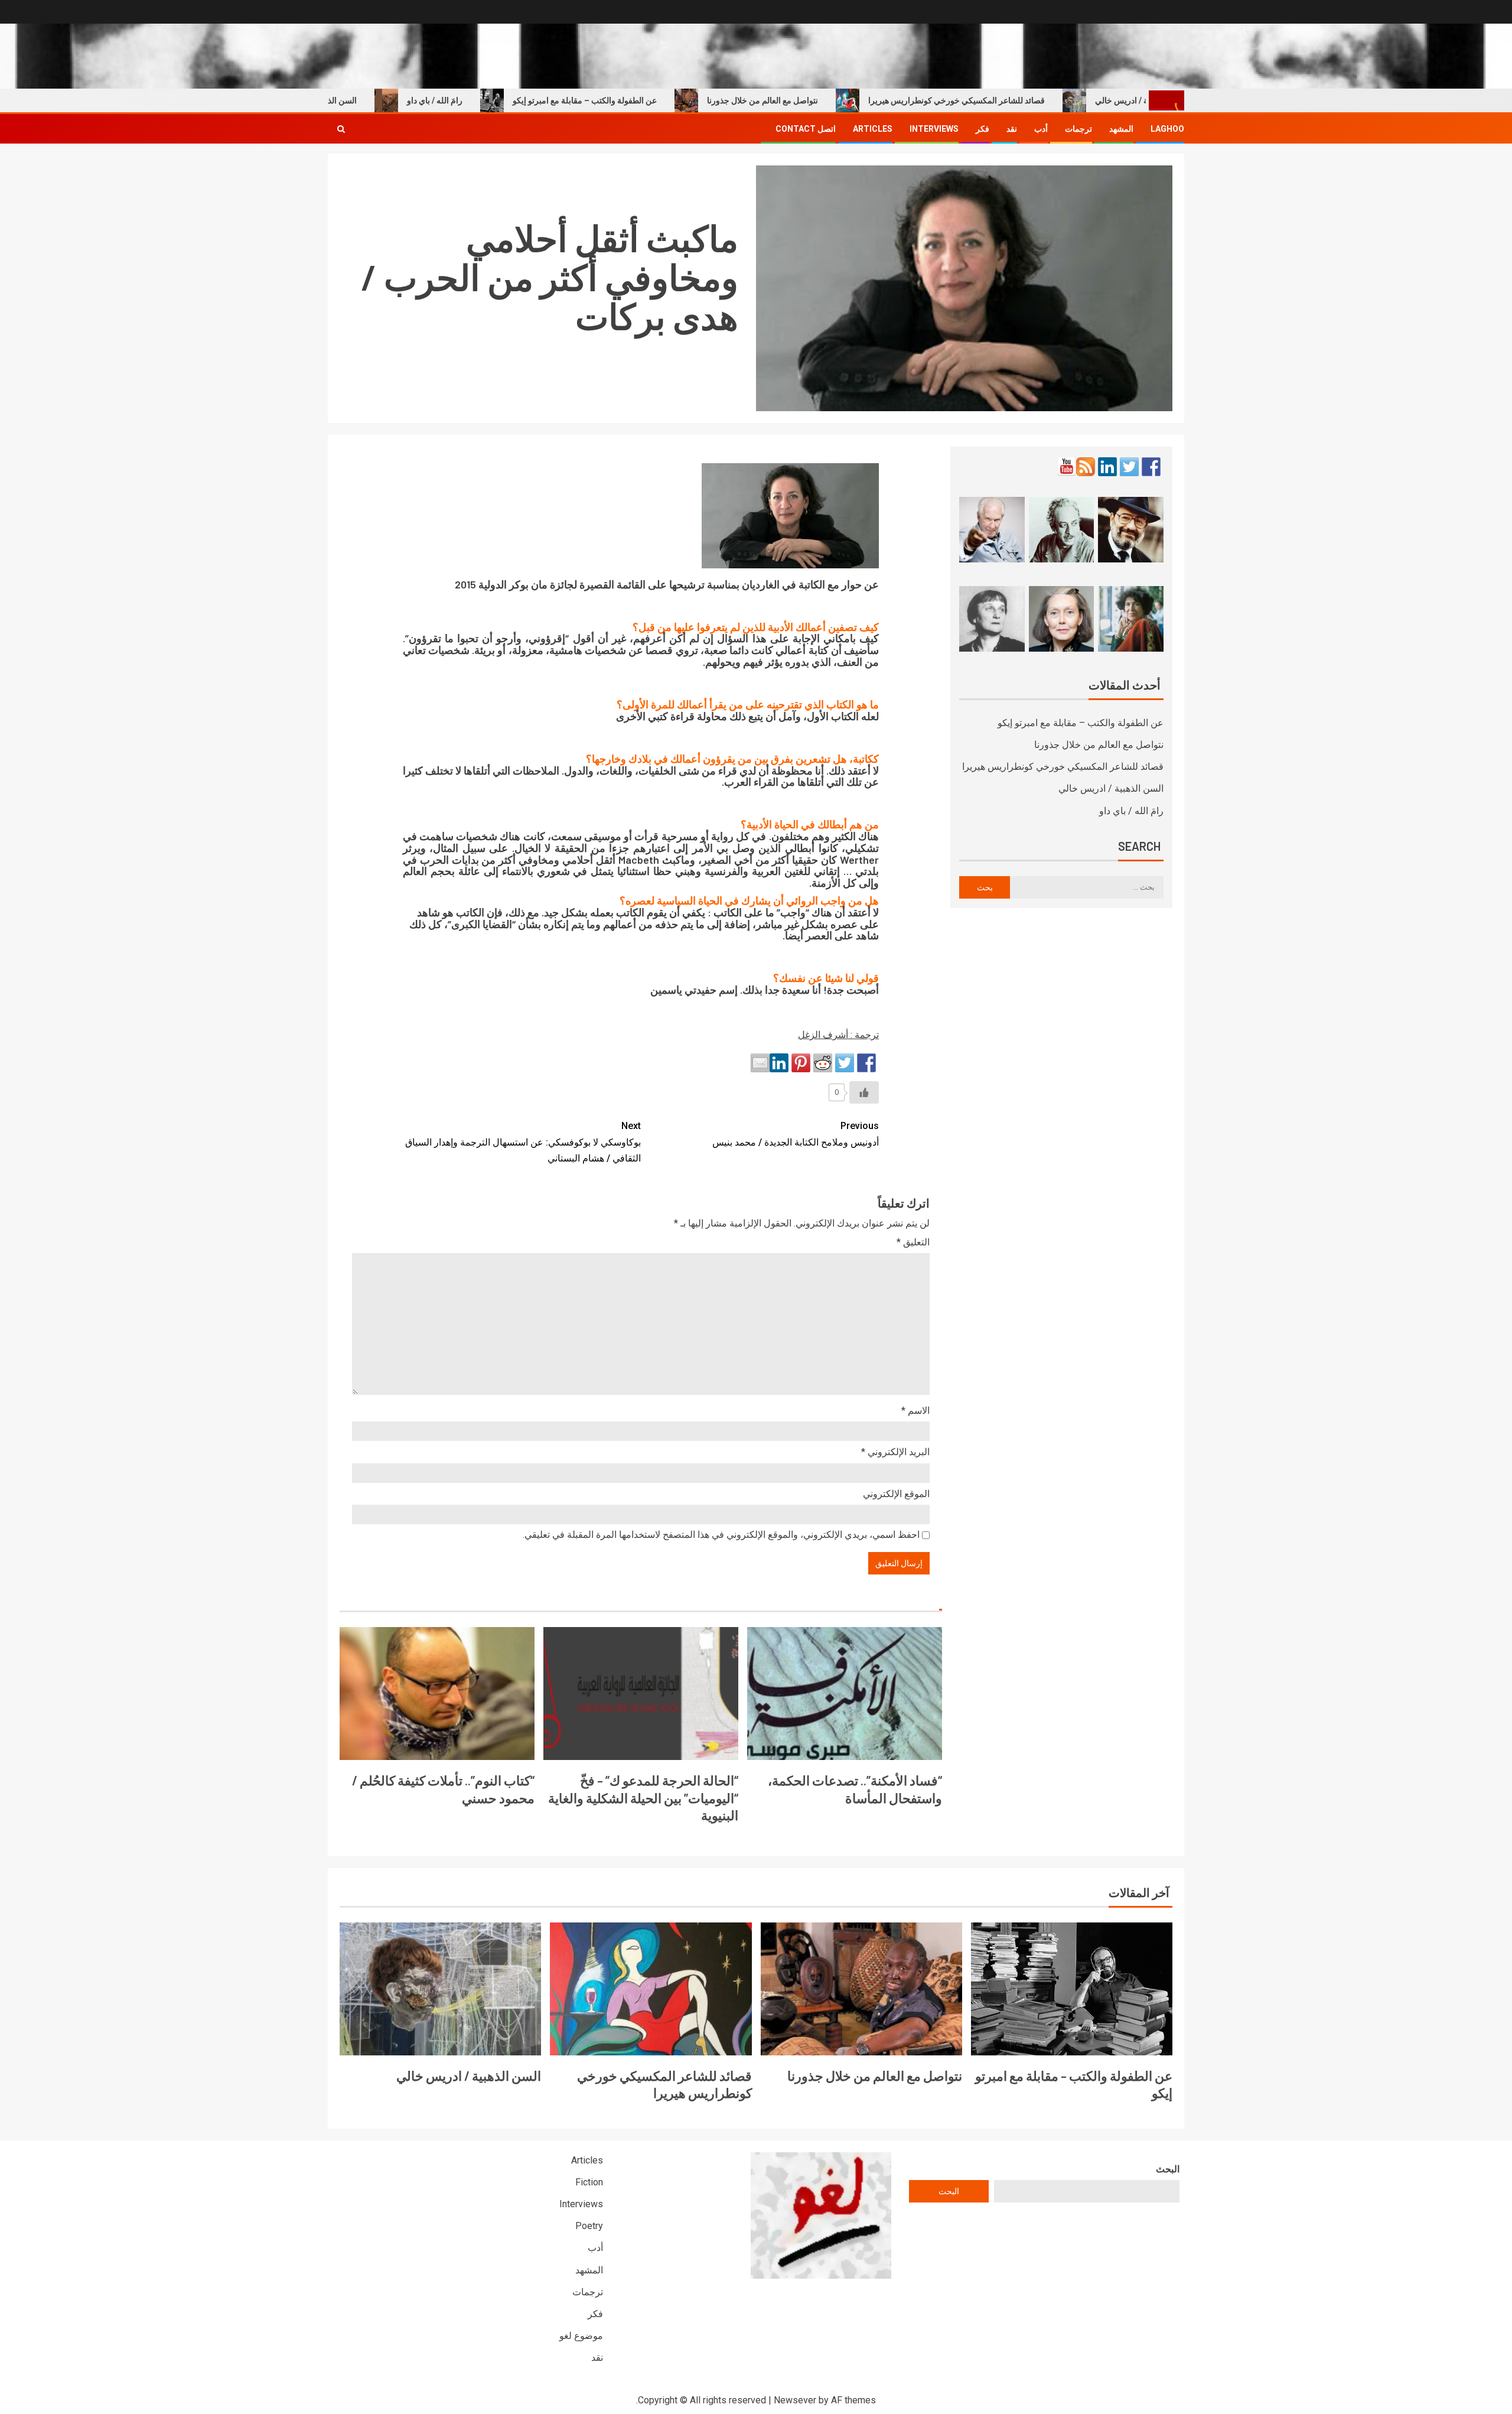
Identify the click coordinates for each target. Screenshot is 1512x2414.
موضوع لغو (581, 2336)
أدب (1041, 129)
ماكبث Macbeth (654, 860)
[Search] (341, 129)
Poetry (589, 2226)
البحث (1168, 2169)
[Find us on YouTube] (1067, 467)
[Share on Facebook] (866, 1063)
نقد (1012, 129)
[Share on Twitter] (845, 1063)
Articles (873, 129)
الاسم (915, 1411)
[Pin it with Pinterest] (801, 1063)
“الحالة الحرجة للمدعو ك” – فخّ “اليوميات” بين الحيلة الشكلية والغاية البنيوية (643, 1798)
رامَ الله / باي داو (496, 100)
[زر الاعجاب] (864, 1092)
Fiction (589, 2182)
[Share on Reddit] (823, 1063)
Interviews (934, 129)
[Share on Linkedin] (779, 1063)
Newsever (795, 2400)
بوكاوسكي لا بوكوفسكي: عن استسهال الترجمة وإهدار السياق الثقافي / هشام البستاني (523, 1142)
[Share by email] (760, 1063)
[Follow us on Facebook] (1151, 467)
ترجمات (1078, 129)
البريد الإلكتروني (895, 1452)
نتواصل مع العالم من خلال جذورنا (823, 100)
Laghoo (1167, 129)
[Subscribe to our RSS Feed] (1086, 467)
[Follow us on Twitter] (1129, 467)
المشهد (1121, 129)
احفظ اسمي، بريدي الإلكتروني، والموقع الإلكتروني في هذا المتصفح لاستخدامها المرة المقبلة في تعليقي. (721, 1535)
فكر (983, 129)
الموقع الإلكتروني (896, 1494)
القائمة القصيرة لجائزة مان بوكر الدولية (562, 584)
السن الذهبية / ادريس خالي (372, 100)
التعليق (913, 1242)
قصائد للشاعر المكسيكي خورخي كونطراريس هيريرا (1017, 100)
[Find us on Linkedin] (1107, 467)
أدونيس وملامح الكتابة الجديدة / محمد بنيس (796, 1134)
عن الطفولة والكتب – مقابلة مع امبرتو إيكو (646, 100)
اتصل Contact (806, 129)
